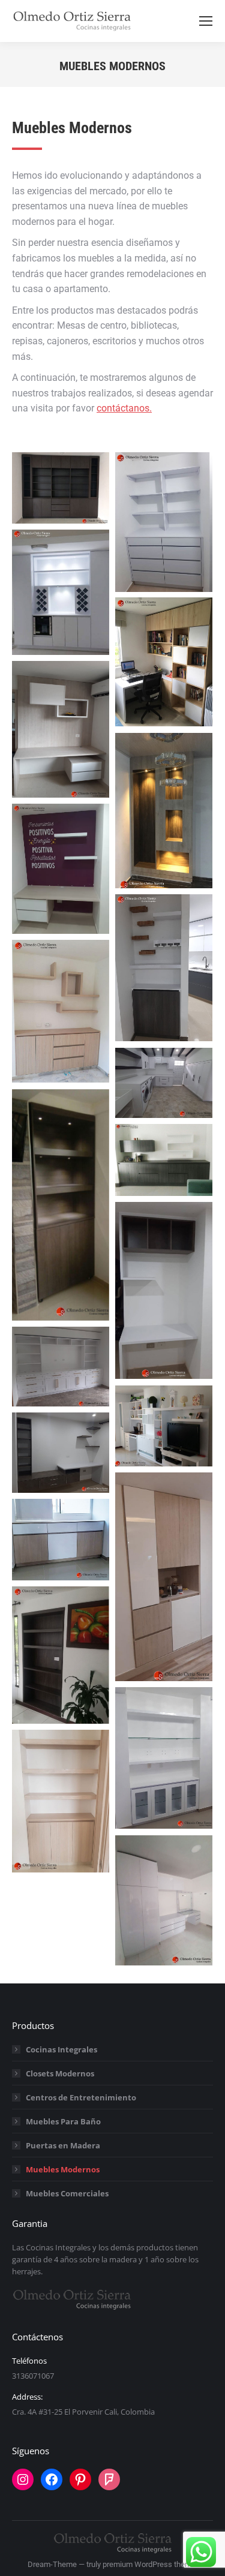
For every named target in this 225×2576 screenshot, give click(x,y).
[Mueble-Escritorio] (61, 1453)
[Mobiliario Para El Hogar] (61, 1012)
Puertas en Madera (63, 2145)
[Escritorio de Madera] (61, 869)
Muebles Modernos (63, 2169)
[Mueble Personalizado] (164, 1426)
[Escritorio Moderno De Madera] (61, 729)
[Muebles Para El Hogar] (61, 1540)
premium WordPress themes (151, 2564)
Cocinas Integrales (61, 2049)
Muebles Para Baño (63, 2121)
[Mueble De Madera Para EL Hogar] (164, 1160)
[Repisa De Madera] (61, 1655)
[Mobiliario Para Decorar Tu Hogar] (164, 968)
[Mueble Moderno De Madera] (164, 1291)
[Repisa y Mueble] (61, 1801)
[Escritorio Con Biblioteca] (164, 662)
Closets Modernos (60, 2073)
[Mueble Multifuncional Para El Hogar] (61, 1367)
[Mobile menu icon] (206, 21)
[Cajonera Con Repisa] (164, 522)
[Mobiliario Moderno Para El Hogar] (164, 811)
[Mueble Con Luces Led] (61, 1205)
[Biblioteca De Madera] (61, 488)
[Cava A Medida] (61, 592)
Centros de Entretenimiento (81, 2097)
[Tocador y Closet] (164, 1900)
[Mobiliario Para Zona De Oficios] (164, 1083)
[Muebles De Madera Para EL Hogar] (164, 1577)
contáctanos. (124, 408)
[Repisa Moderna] (164, 1758)
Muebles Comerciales (67, 2193)
